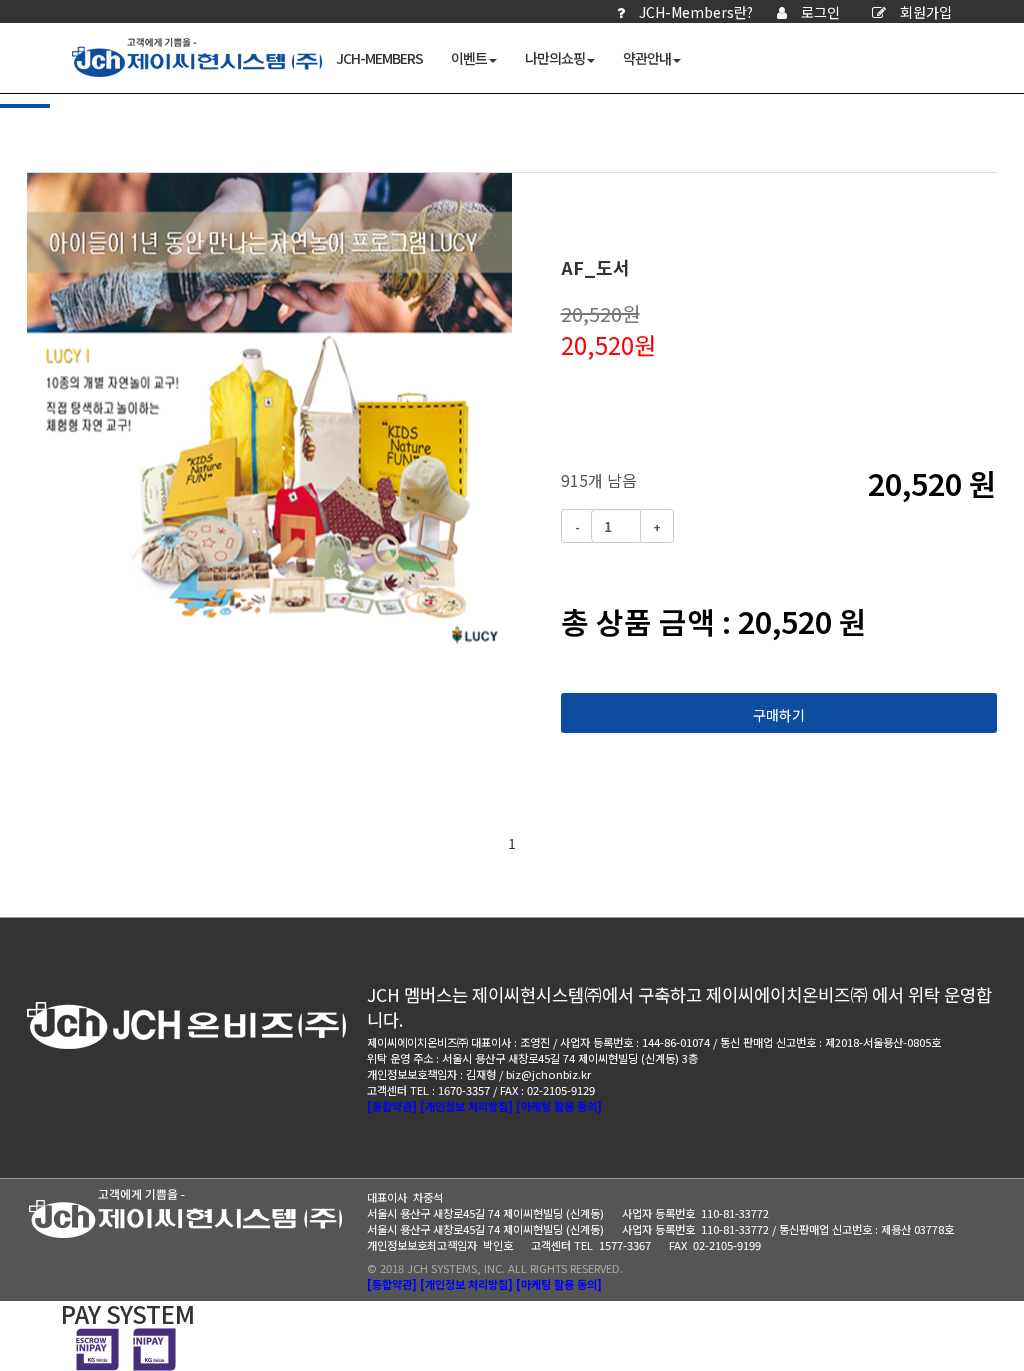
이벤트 (469, 58)
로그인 (820, 12)
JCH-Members (379, 58)
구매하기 (779, 715)
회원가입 (926, 12)
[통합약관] (392, 1106)
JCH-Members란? (696, 12)
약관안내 (647, 58)
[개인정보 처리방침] (466, 1106)
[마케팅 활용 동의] (559, 1106)
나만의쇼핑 (555, 58)
